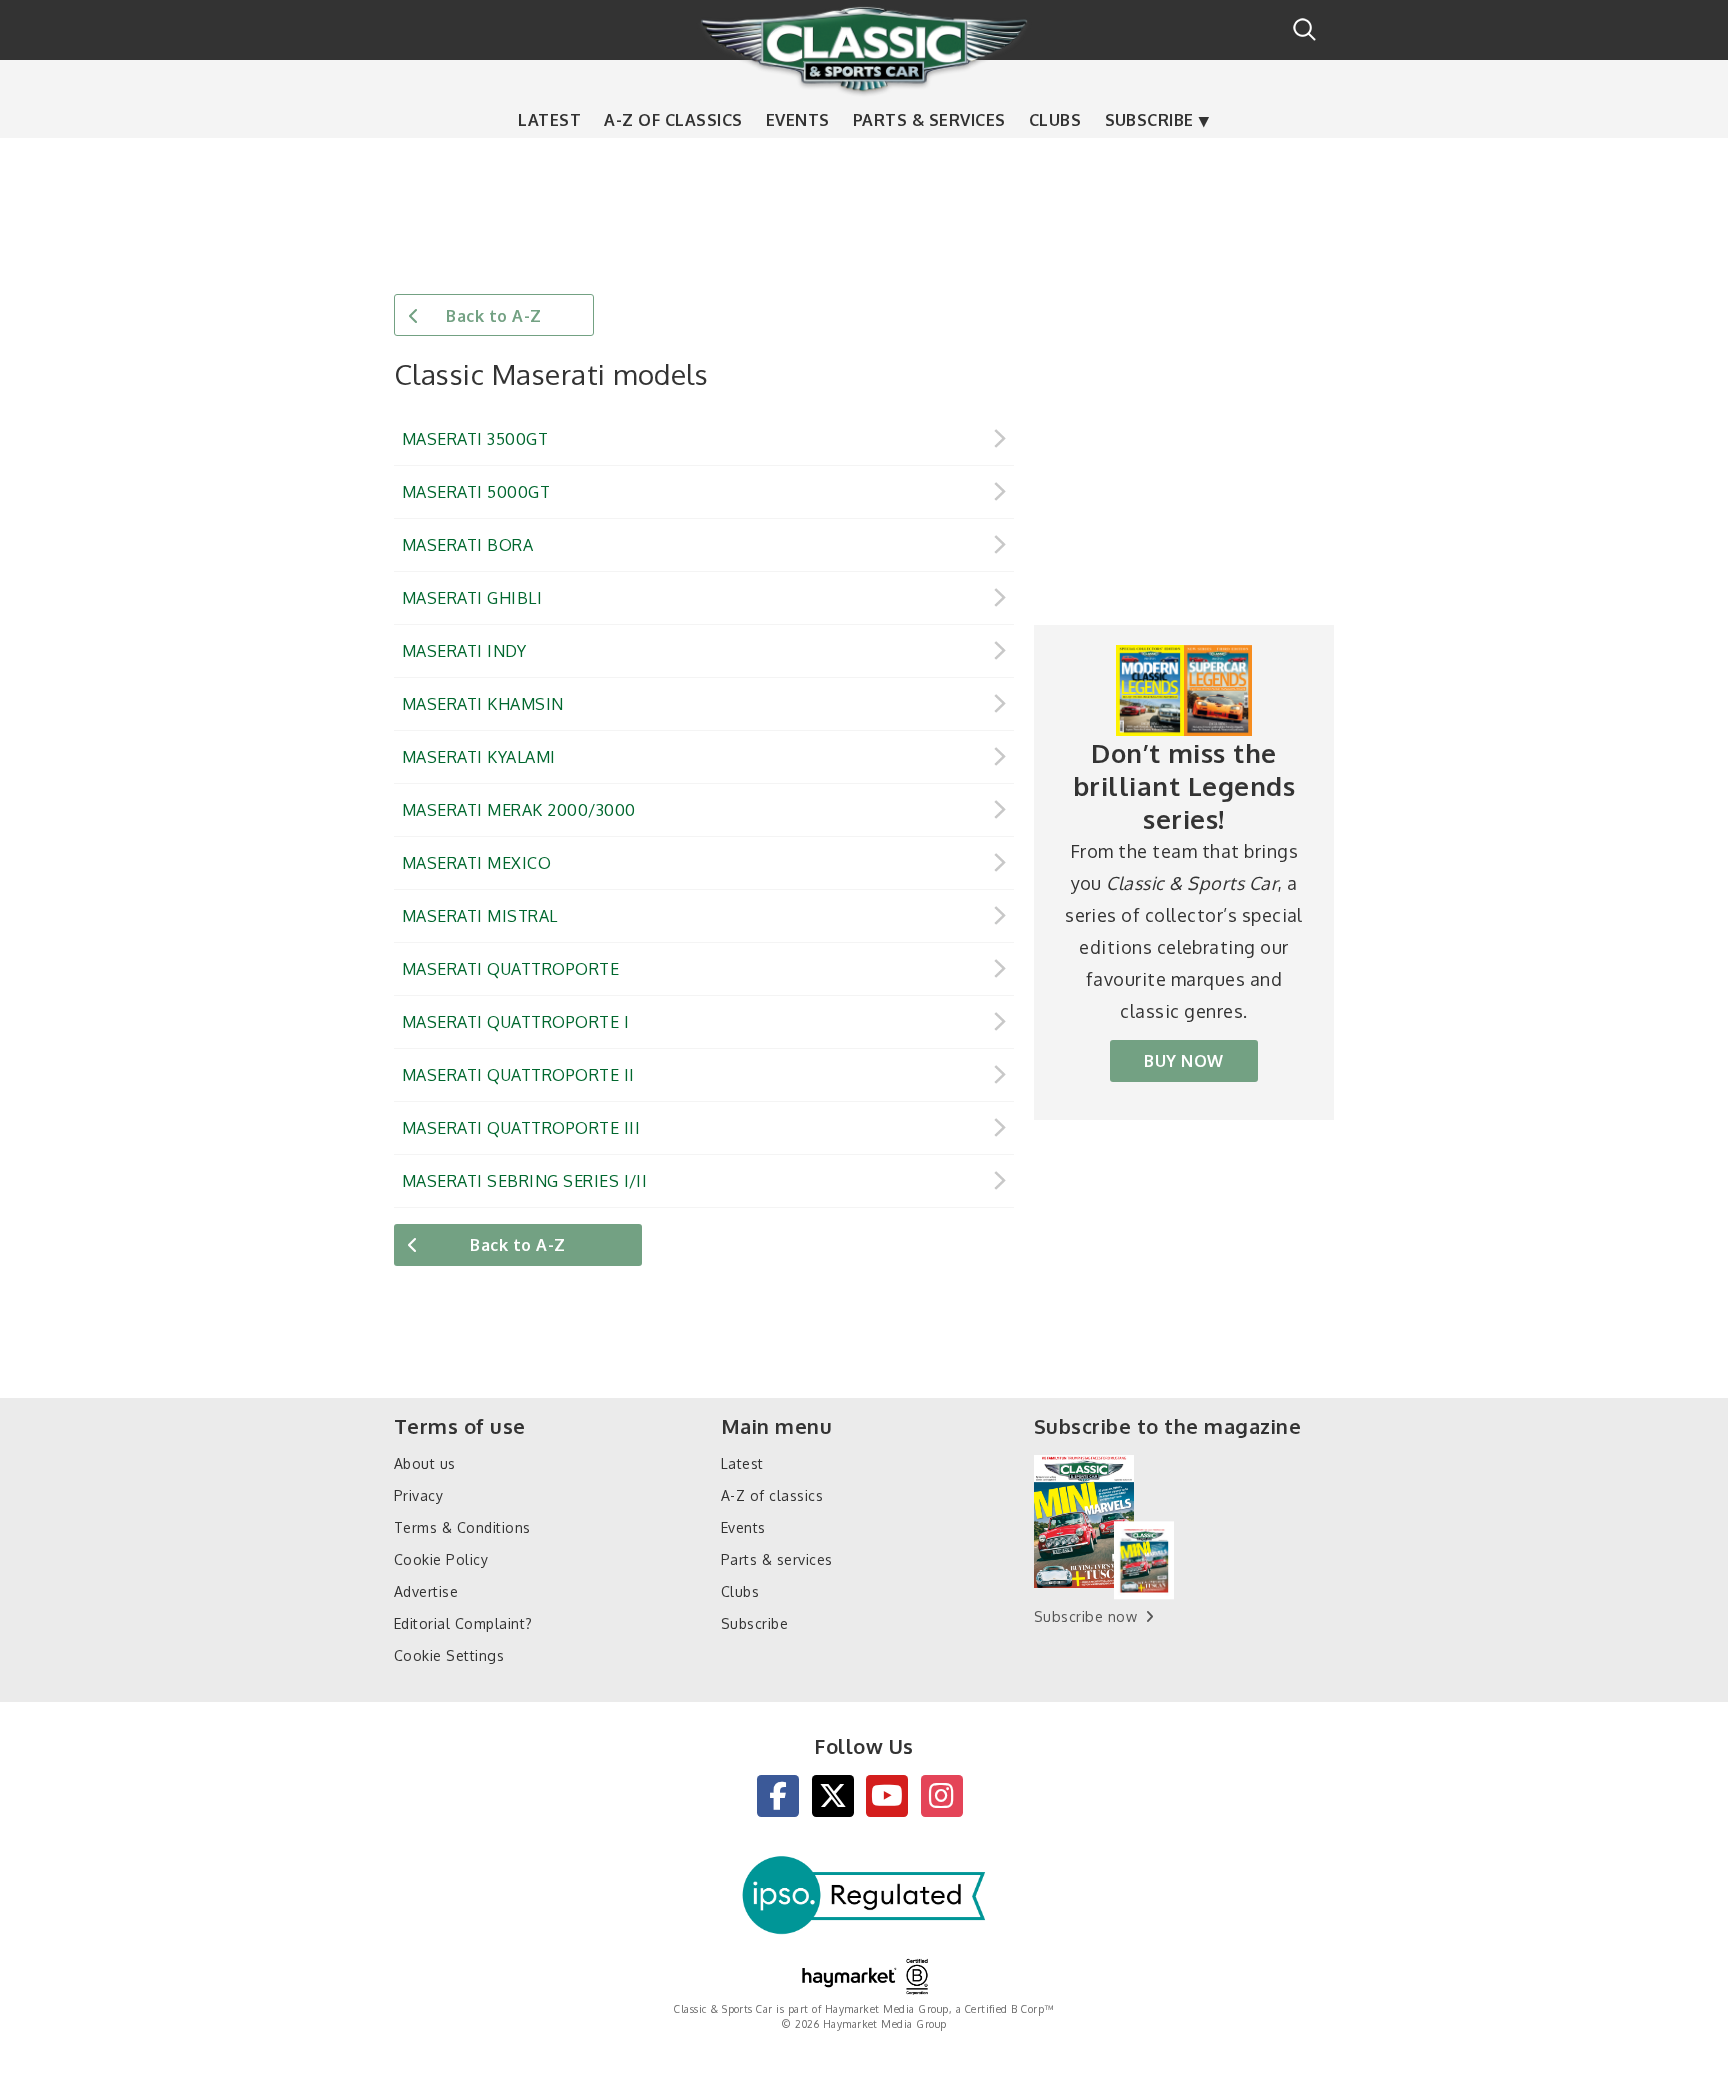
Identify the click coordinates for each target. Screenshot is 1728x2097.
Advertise (426, 1591)
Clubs (1055, 120)
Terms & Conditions (462, 1527)
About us (425, 1463)
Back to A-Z (493, 316)
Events (798, 120)
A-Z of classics (673, 120)
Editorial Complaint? (463, 1623)
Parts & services (929, 120)
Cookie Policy (441, 1559)
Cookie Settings (449, 1655)
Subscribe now (1085, 1616)
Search (1304, 29)
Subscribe (1149, 120)
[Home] (864, 49)
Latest (549, 120)
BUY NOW (1183, 1061)
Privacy (418, 1495)
